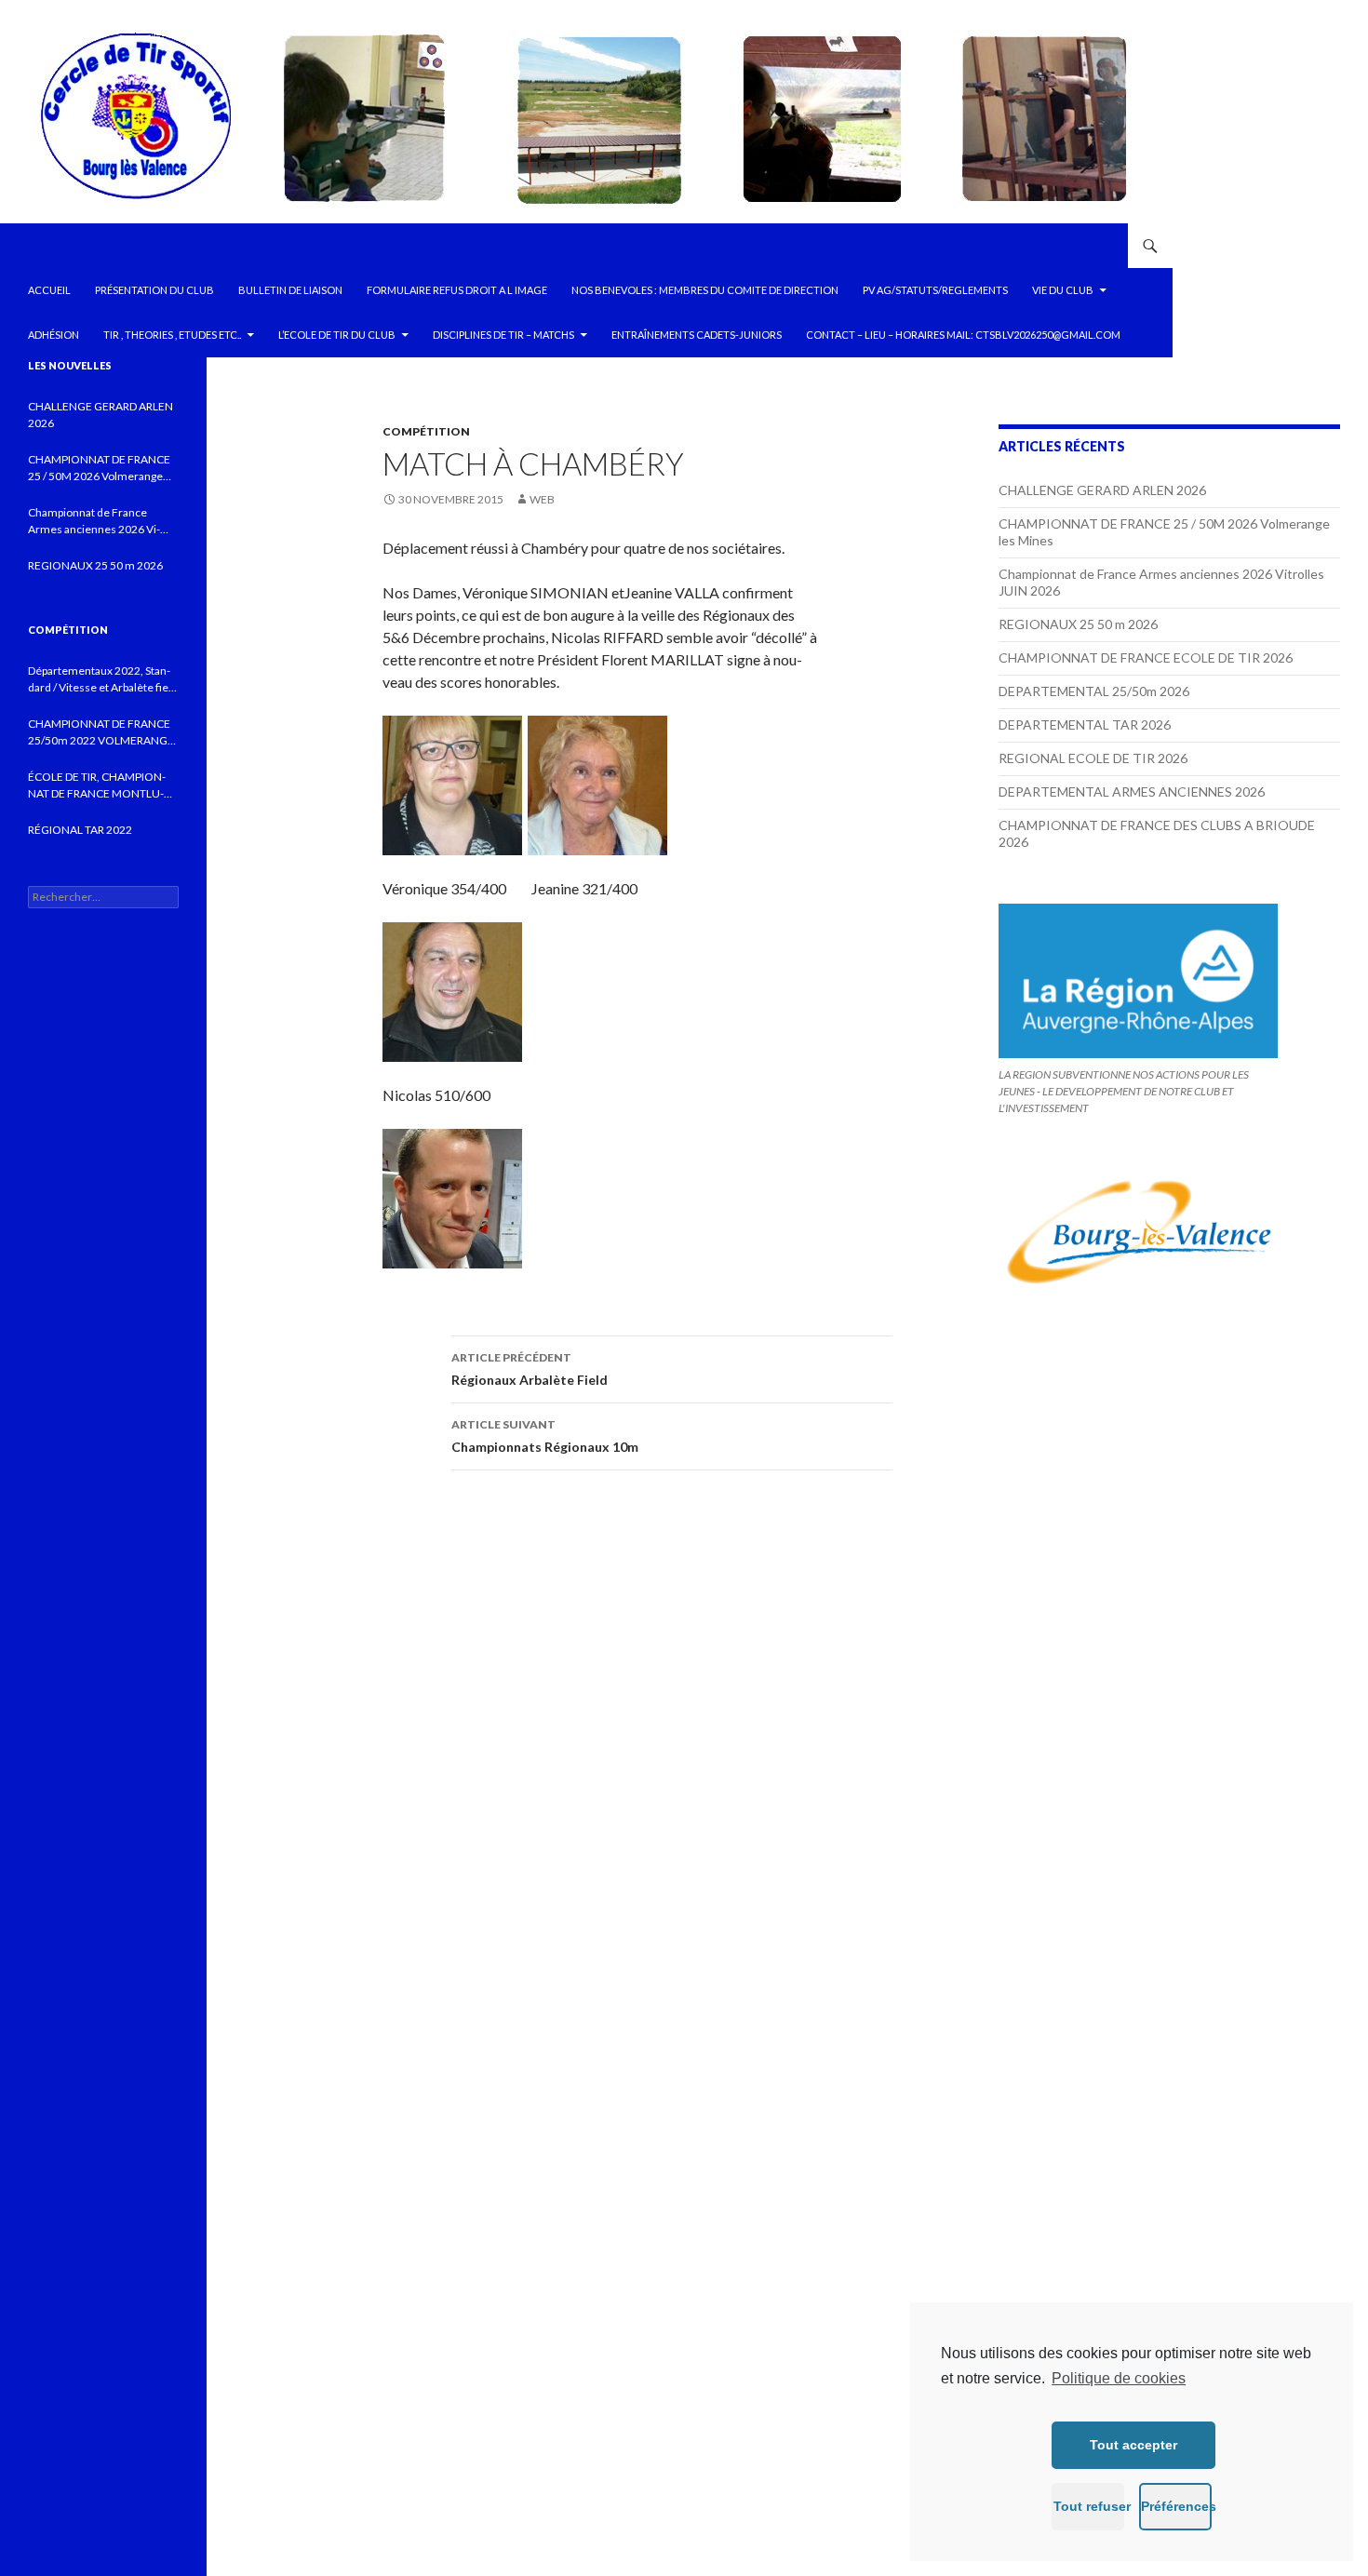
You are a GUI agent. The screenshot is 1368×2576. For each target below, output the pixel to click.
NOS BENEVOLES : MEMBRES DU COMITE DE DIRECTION (705, 290)
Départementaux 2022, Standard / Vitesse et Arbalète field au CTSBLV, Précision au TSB (103, 680)
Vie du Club (1063, 290)
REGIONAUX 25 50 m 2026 (1078, 624)
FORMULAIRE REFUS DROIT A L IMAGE (457, 290)
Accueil (49, 290)
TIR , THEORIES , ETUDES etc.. (172, 335)
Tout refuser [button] (1089, 2506)
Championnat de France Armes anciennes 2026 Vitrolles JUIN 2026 (94, 522)
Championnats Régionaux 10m (545, 1436)
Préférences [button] (1176, 2506)
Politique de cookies (1119, 2378)
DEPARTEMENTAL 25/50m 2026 (1094, 691)
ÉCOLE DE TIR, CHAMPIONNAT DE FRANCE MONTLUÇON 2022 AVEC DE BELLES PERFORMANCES (97, 786)
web (542, 499)
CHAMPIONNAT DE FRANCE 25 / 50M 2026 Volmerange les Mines (99, 469)
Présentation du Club (154, 290)
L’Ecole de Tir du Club (337, 335)
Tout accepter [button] (1133, 2445)
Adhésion (54, 335)
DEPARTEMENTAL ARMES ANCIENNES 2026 (1132, 792)
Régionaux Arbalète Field (530, 1369)
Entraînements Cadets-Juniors (697, 335)
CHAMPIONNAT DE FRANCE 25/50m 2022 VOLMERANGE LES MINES (101, 733)
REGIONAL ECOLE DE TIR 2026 (1093, 758)
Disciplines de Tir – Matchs (503, 335)
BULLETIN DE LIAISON (290, 290)
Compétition (426, 431)
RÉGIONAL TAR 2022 (80, 830)
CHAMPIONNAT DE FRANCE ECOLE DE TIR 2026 (1146, 657)
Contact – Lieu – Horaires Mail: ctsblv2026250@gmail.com (963, 335)
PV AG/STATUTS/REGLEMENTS (935, 290)
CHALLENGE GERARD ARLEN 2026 (1102, 490)
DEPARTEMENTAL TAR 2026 (1085, 724)
